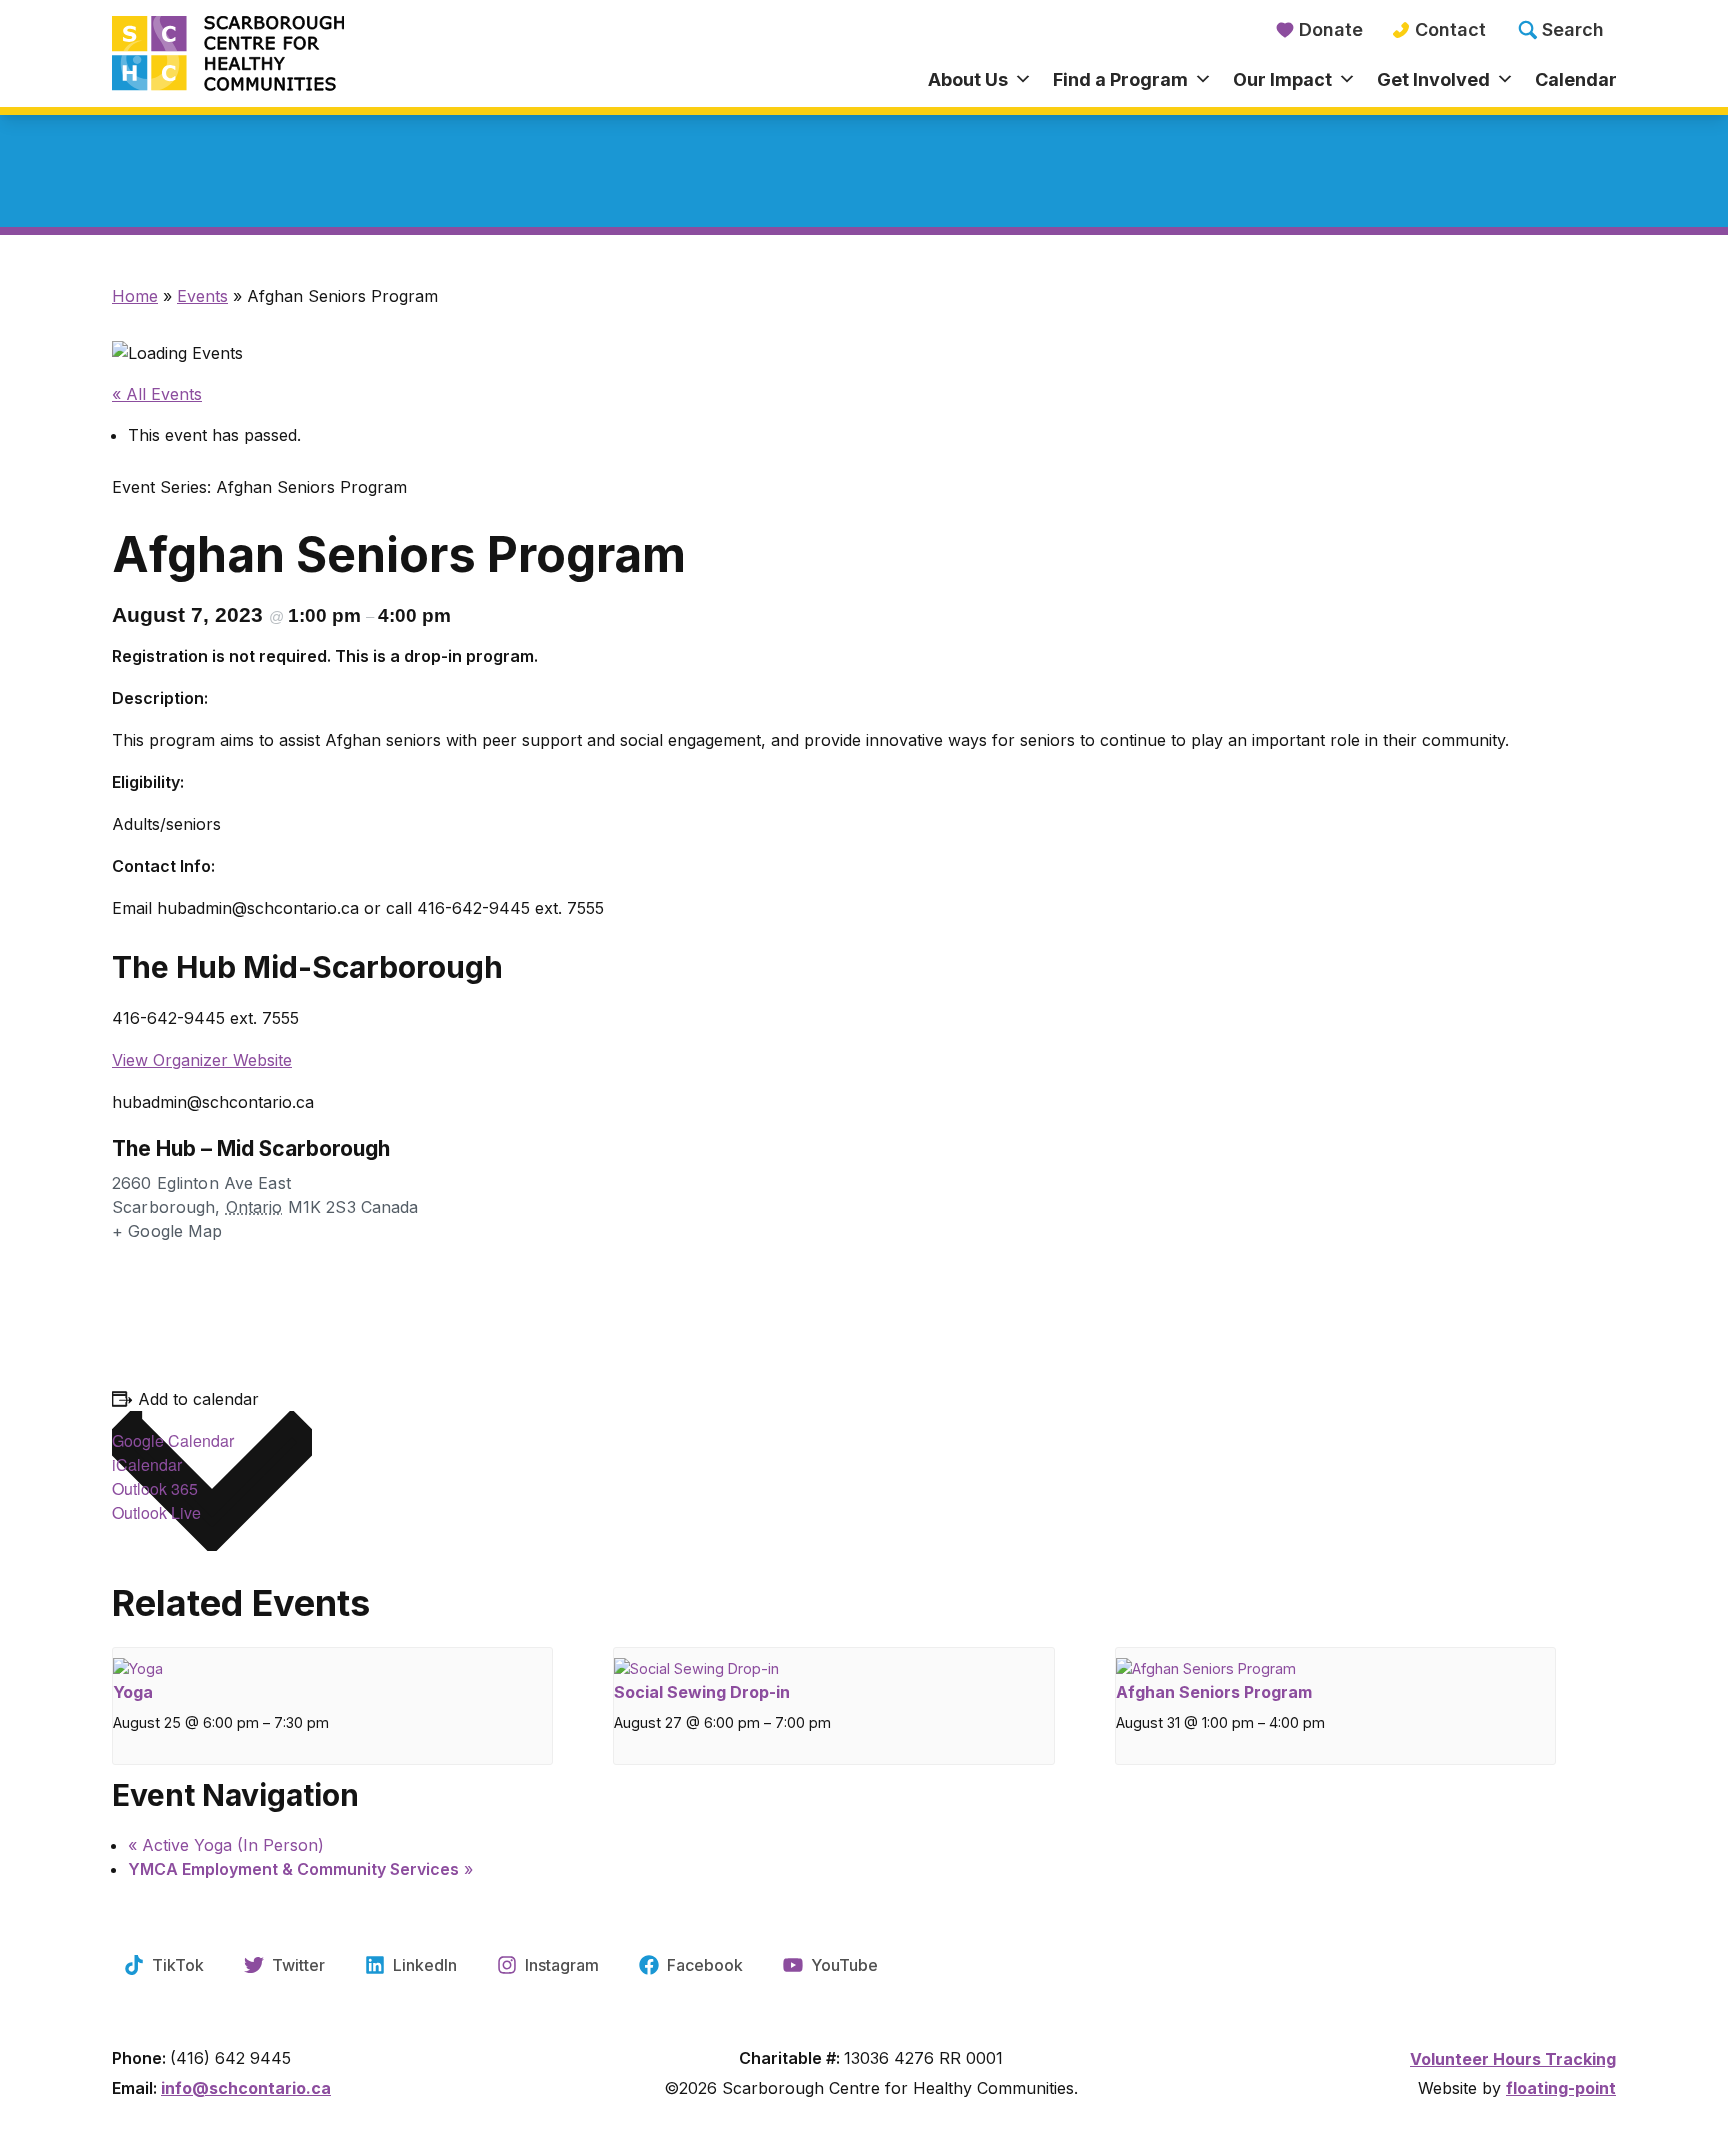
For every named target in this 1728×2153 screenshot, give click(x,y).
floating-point (1561, 2088)
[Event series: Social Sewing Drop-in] (828, 1738)
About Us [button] (968, 79)
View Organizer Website (202, 1060)
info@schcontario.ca (246, 2088)
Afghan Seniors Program (1214, 1692)
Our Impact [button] (1282, 79)
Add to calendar (198, 1399)
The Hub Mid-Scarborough (307, 967)
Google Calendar (173, 1440)
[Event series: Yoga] (327, 1738)
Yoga (133, 1692)
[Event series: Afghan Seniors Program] (1330, 1738)
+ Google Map (167, 1231)
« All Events (157, 394)
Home (135, 296)
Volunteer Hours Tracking (1513, 2059)
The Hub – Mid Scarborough (251, 1148)
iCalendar (147, 1464)
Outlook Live (156, 1512)
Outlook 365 (155, 1488)
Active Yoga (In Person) (226, 1845)
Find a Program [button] (1120, 79)
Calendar (1576, 79)
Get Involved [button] (1433, 79)
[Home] (300, 55)
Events (202, 296)
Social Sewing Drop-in (702, 1692)
